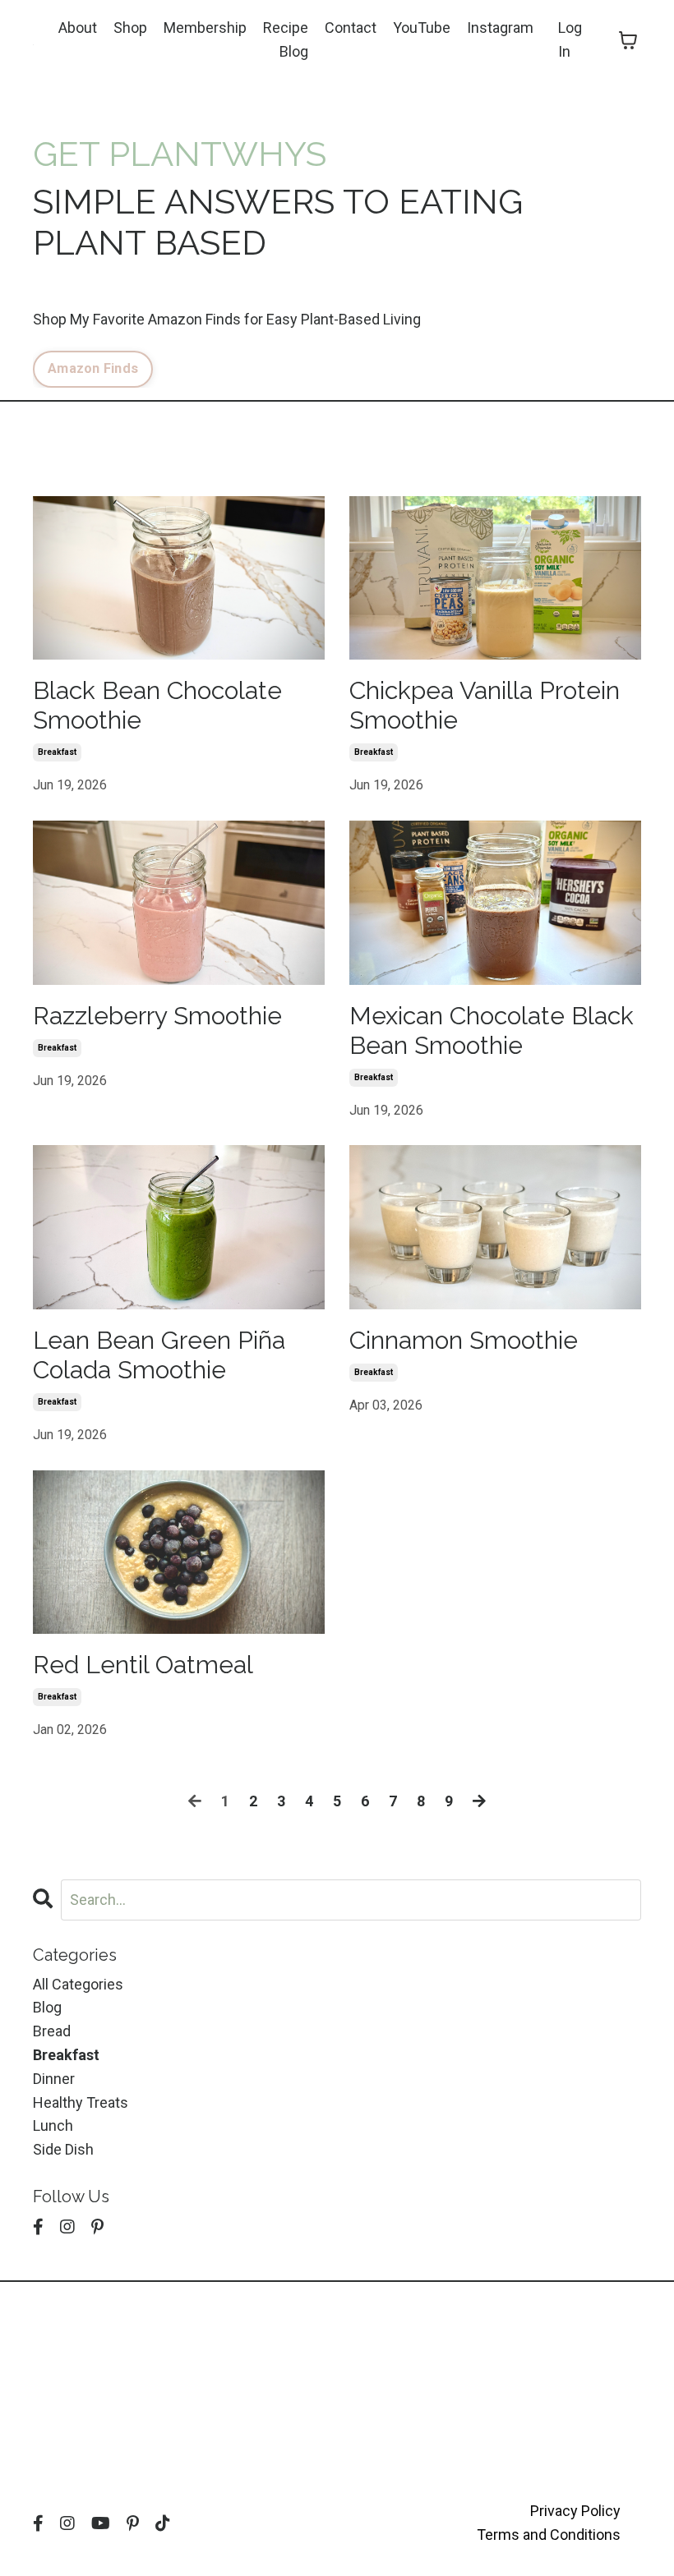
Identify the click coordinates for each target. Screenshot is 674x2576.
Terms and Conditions (549, 2535)
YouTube (422, 28)
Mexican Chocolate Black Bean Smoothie (492, 1030)
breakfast (57, 752)
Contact (351, 28)
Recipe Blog (286, 39)
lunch (53, 2125)
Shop (130, 28)
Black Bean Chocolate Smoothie (157, 705)
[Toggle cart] (628, 40)
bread (52, 2031)
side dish (63, 2149)
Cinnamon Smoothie (464, 1340)
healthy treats (81, 2102)
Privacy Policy (575, 2511)
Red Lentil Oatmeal (143, 1665)
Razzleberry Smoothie (157, 1016)
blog (47, 2007)
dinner (54, 2079)
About (78, 28)
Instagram (500, 28)
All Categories (78, 1984)
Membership (205, 28)
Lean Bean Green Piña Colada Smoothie (159, 1355)
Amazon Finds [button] (93, 368)
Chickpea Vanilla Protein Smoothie (485, 705)
